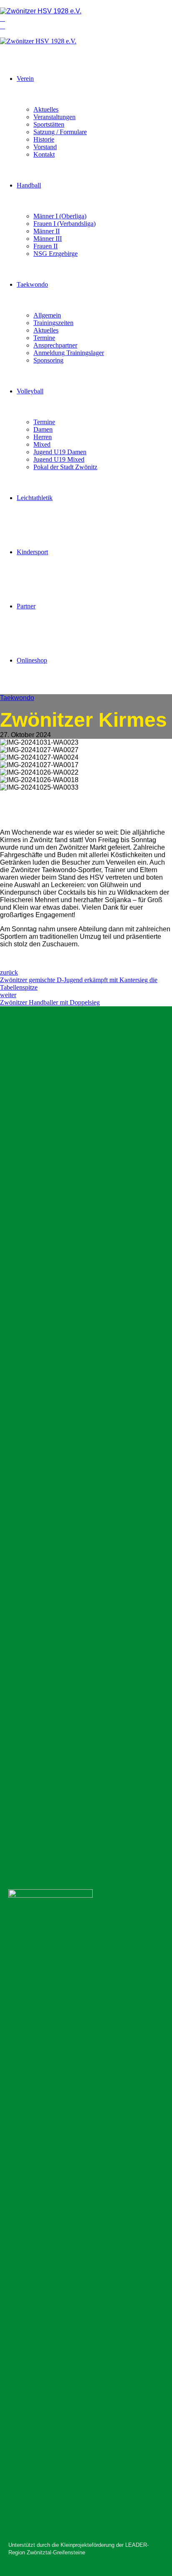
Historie (44, 139)
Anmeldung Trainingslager (69, 353)
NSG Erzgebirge (56, 254)
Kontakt (44, 154)
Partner (26, 606)
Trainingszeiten (53, 323)
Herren (43, 437)
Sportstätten (49, 124)
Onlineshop (32, 660)
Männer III (48, 239)
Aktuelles (46, 109)
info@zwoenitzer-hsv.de (66, 1845)
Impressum (43, 1695)
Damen (43, 429)
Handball (29, 185)
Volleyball (30, 391)
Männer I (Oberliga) (60, 216)
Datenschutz (45, 1702)
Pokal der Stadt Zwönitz (65, 467)
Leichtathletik (35, 498)
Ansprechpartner (55, 345)
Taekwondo (32, 284)
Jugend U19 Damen (60, 452)
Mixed (42, 444)
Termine (44, 338)
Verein (25, 79)
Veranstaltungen (54, 117)
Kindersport (32, 552)
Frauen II (46, 246)
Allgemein (47, 315)
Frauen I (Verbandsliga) (64, 224)
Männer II (47, 231)
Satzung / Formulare (60, 132)
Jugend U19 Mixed (59, 459)
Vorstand (45, 147)
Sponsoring (48, 360)
